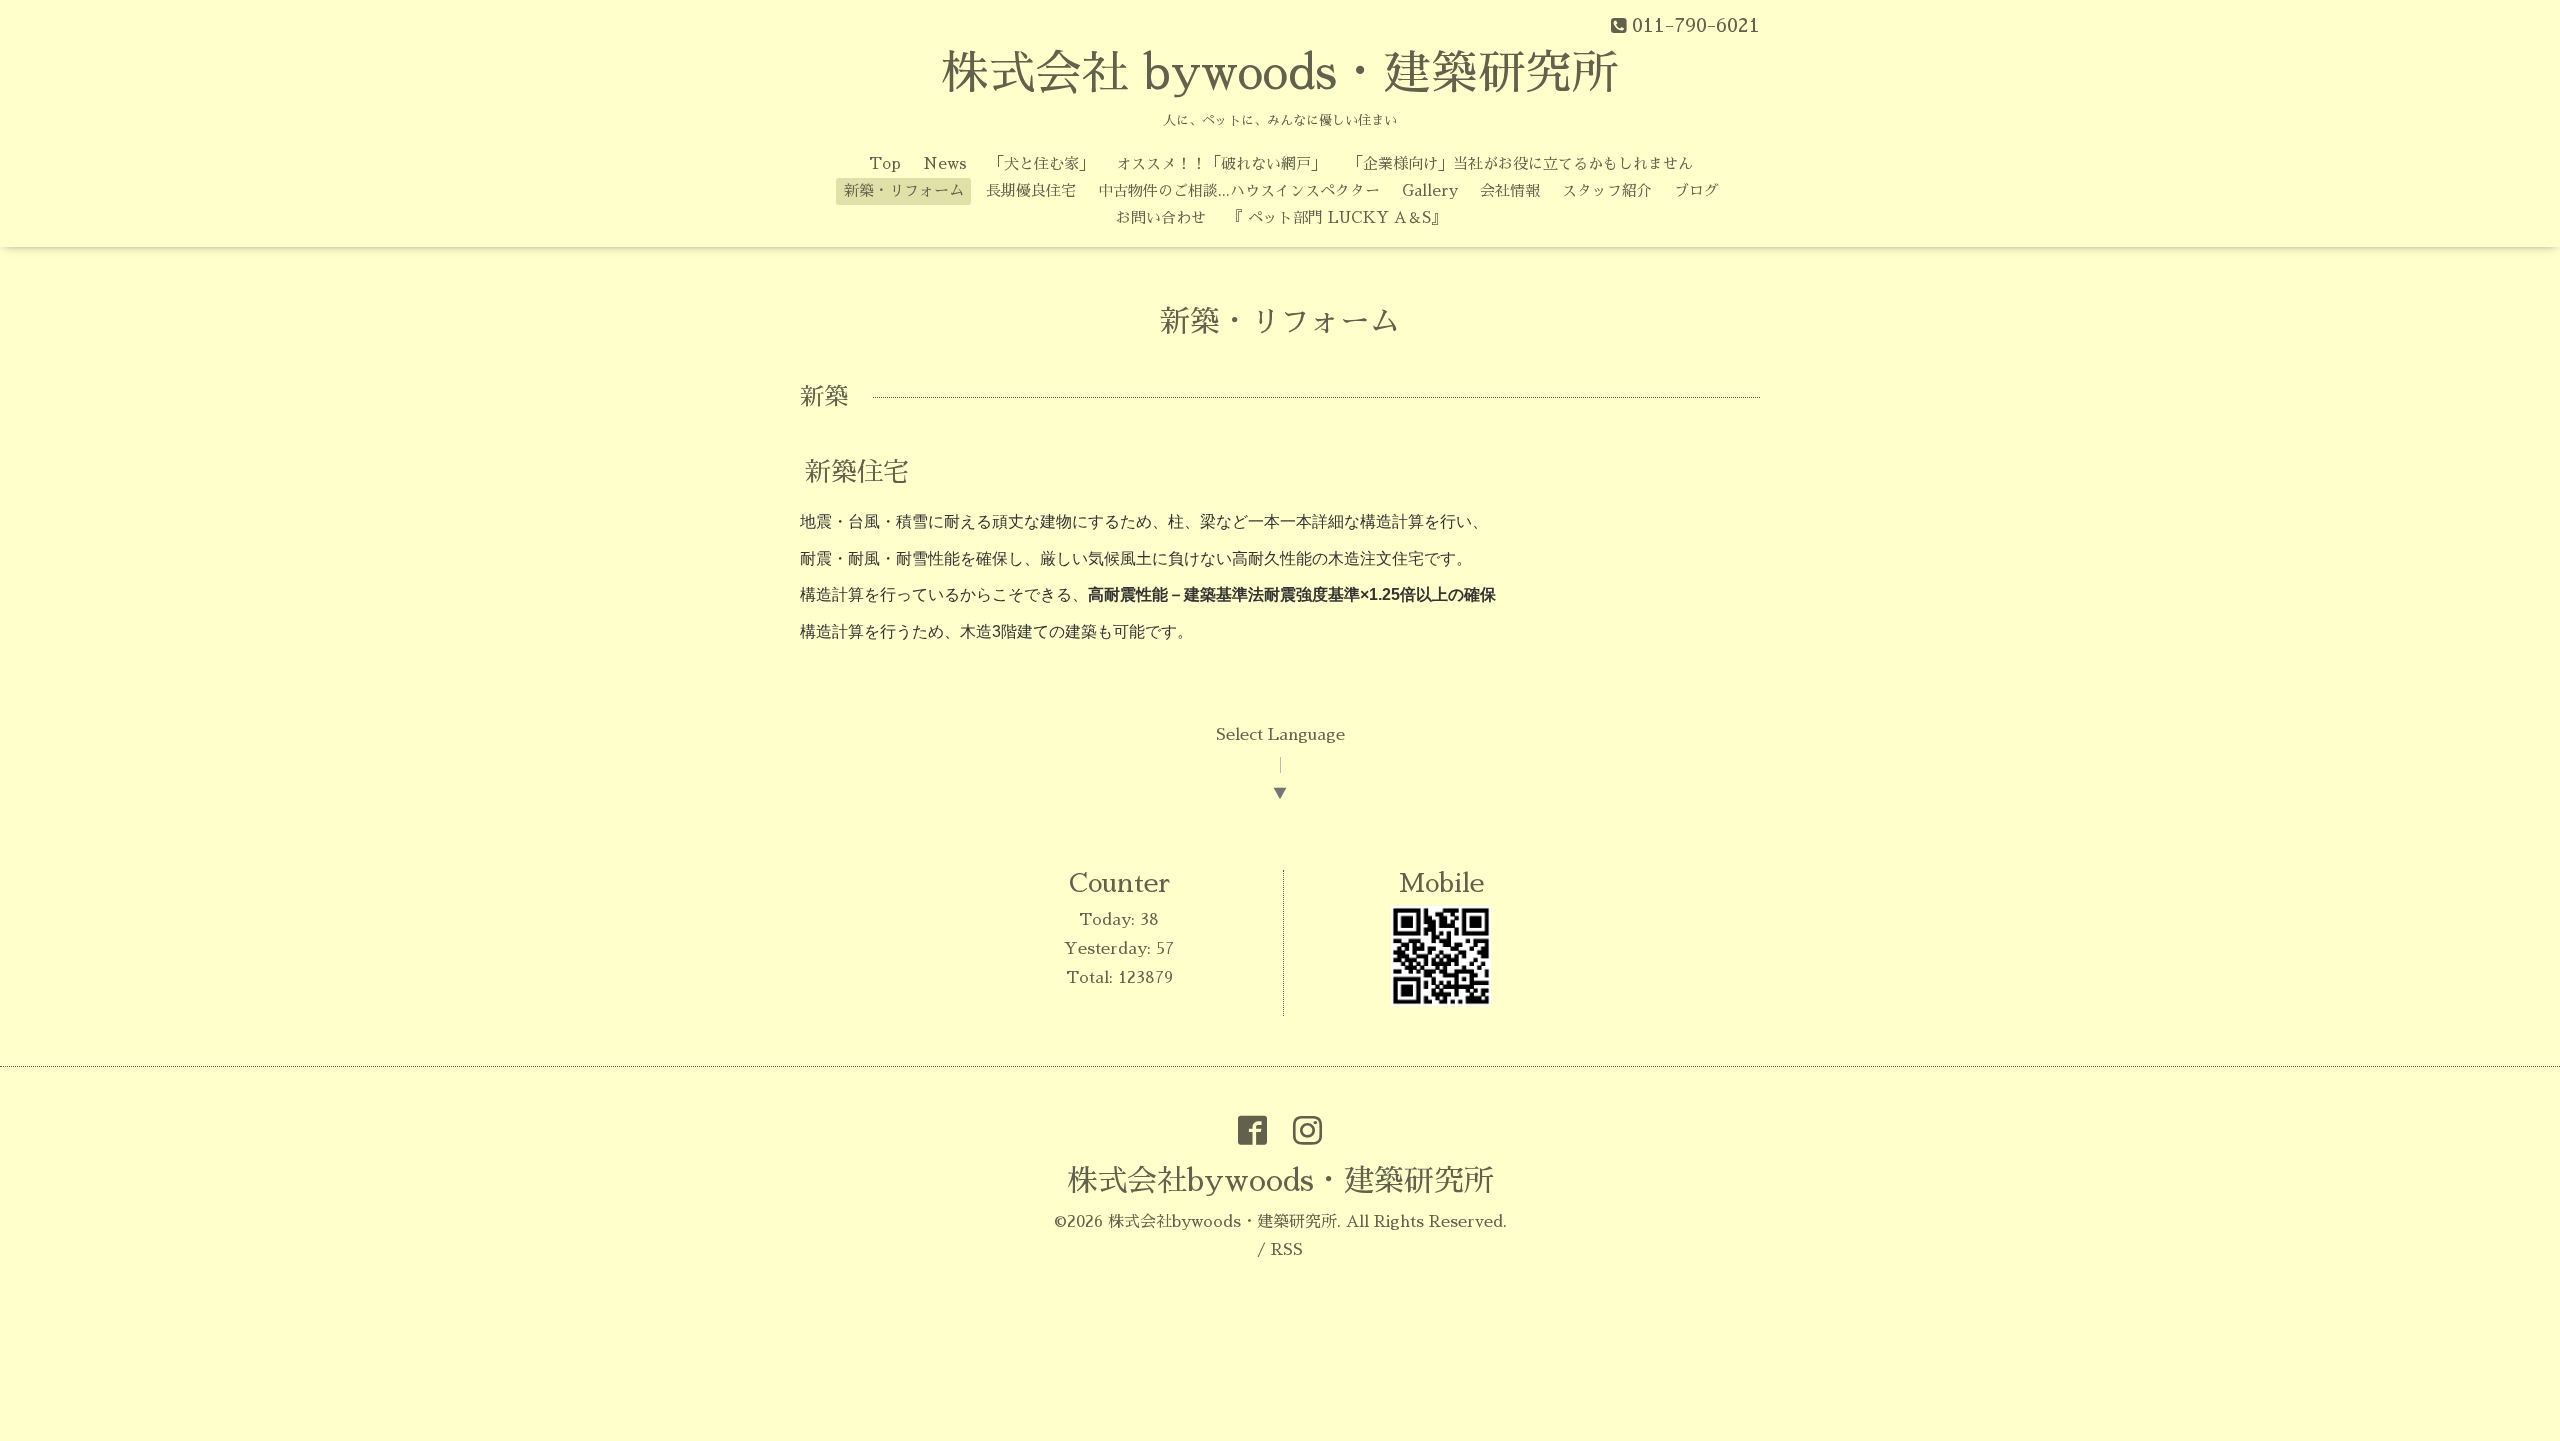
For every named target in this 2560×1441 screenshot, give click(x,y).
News (945, 163)
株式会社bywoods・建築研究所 (1280, 1181)
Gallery (1430, 190)
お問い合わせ (1161, 217)
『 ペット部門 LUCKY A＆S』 (1337, 217)
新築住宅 (857, 472)
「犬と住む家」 (1041, 163)
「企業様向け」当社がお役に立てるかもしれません (1520, 163)
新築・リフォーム (904, 190)
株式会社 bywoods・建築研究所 (1280, 73)
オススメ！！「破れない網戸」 (1221, 163)
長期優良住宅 (1031, 190)
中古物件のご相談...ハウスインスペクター (1239, 190)
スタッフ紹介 (1607, 190)
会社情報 (1510, 190)
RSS (1287, 1250)
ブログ (1696, 190)
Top (885, 163)
